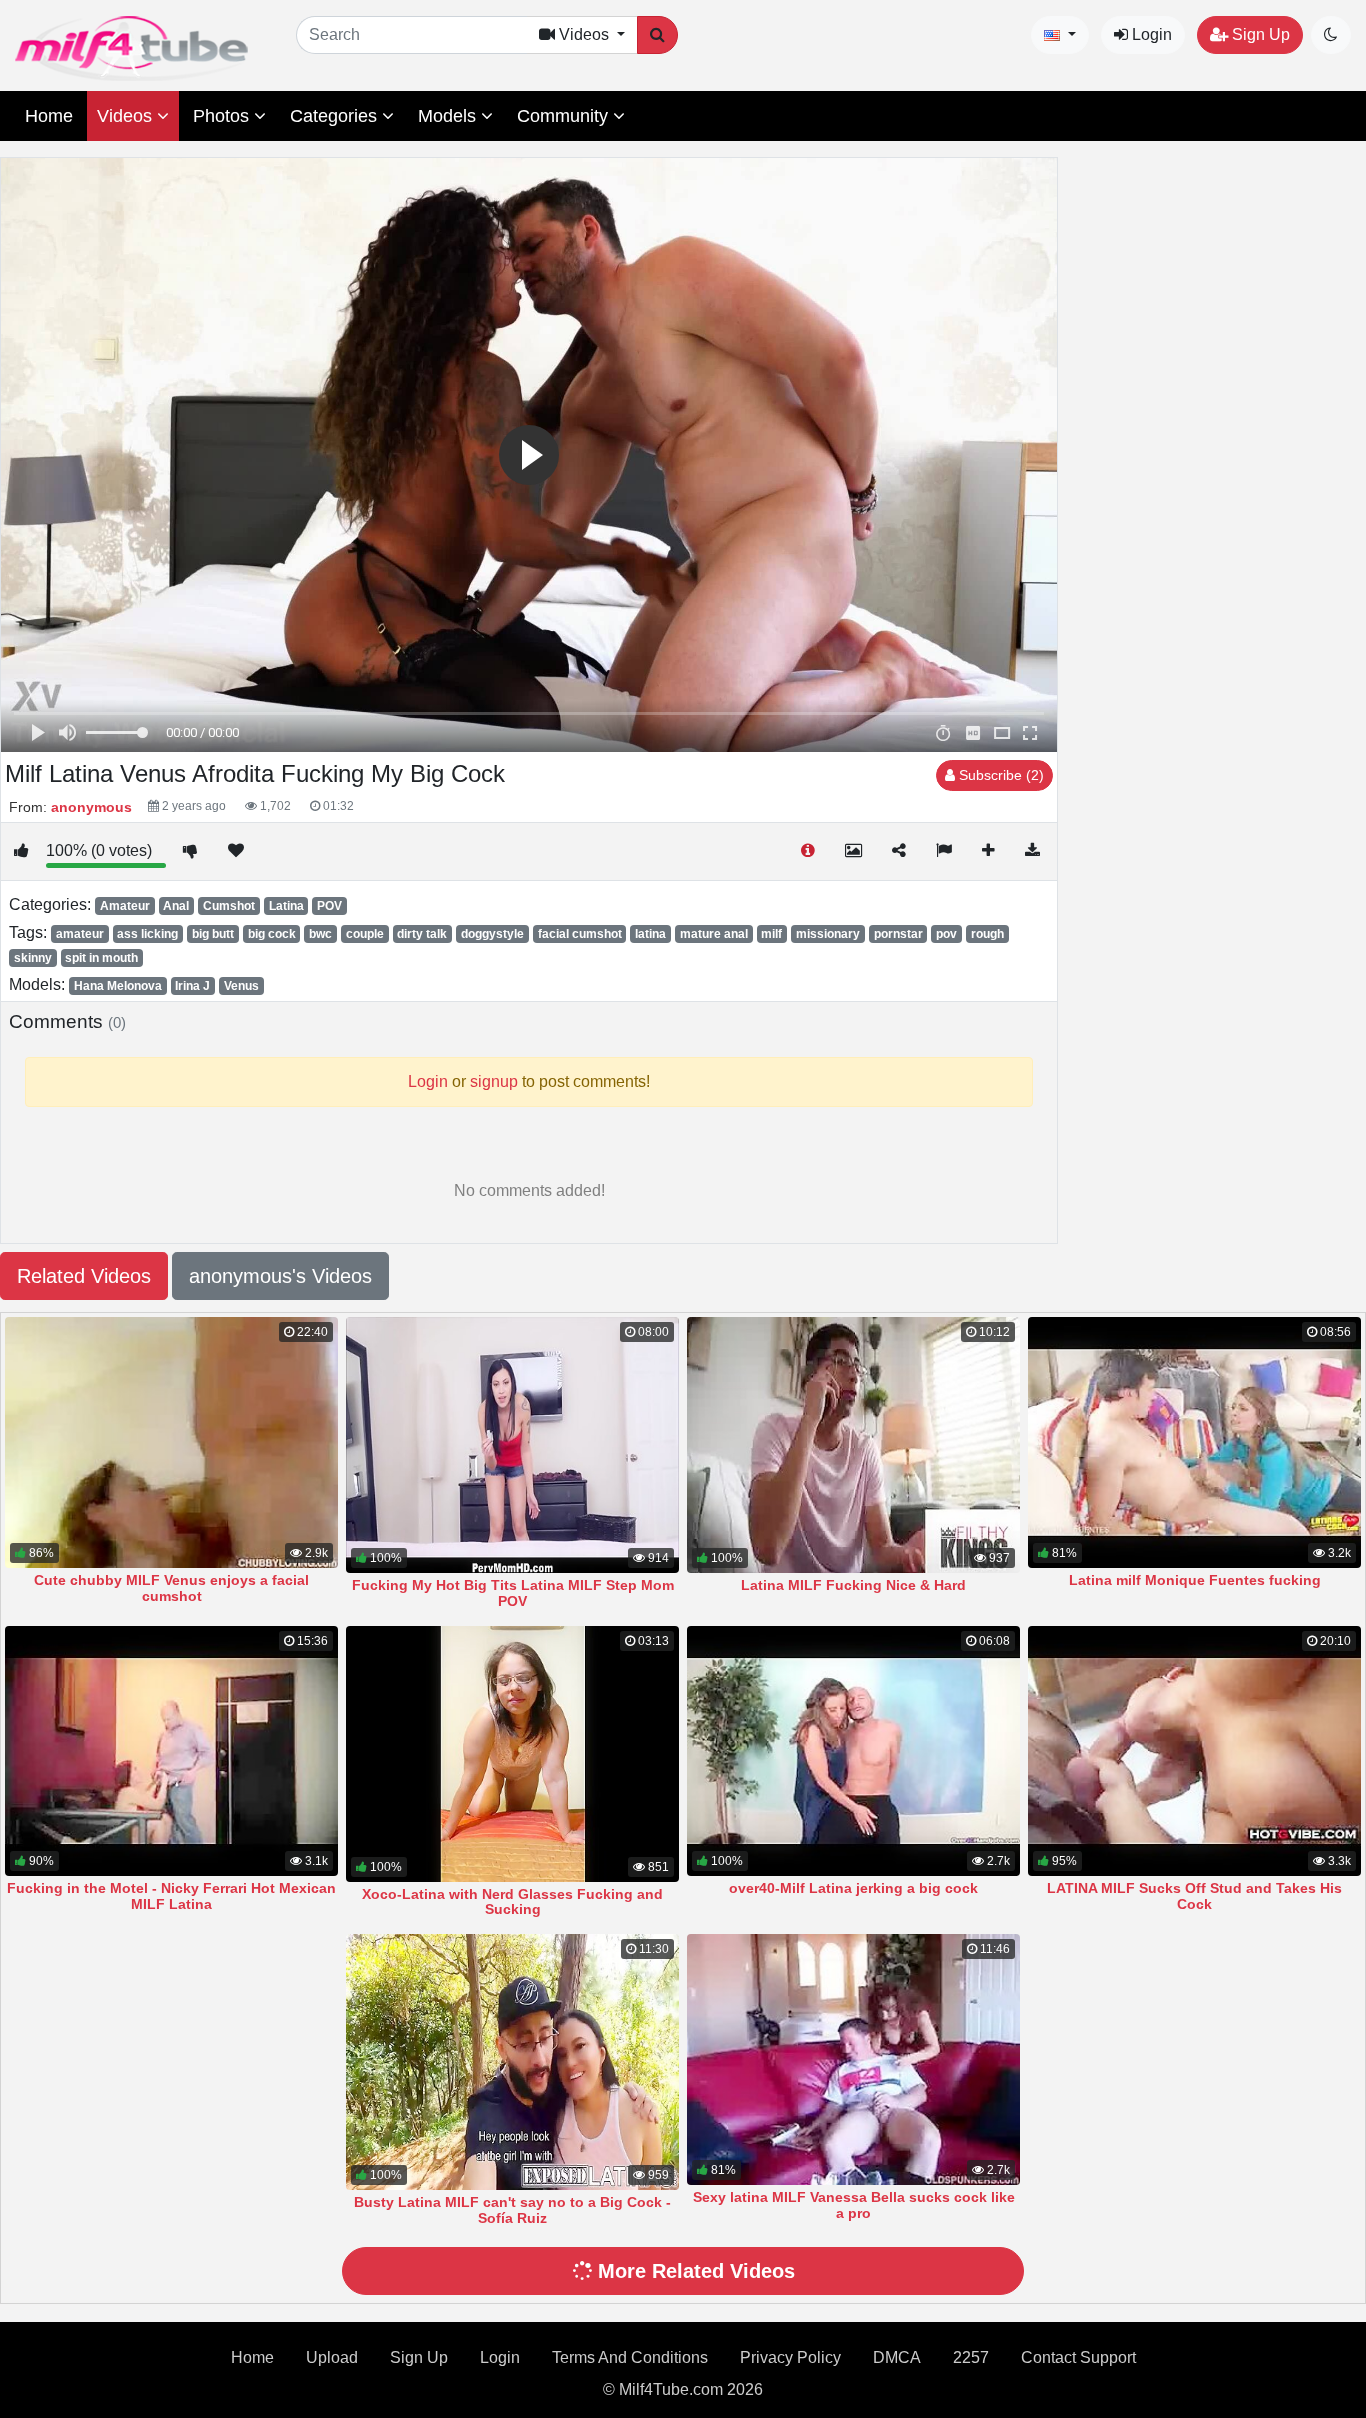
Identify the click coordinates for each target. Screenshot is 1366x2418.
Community (565, 116)
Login (1150, 34)
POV (329, 906)
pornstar (898, 934)
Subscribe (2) (999, 775)
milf (771, 934)
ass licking (147, 934)
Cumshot (229, 906)
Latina (286, 906)
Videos (127, 116)
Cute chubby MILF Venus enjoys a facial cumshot (171, 1588)
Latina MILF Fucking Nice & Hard (853, 1585)
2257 (971, 2357)
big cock (272, 934)
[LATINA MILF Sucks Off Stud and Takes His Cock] (1194, 1751)
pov (946, 934)
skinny (33, 958)
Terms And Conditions (630, 2357)
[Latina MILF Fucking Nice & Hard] (853, 1445)
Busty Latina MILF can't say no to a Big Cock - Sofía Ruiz (512, 2210)
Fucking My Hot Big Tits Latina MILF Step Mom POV (513, 1593)
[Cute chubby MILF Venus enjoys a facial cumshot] (171, 1442)
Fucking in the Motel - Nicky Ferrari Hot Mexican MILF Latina (171, 1896)
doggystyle (492, 934)
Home (49, 116)
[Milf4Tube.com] (131, 48)
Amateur (125, 906)
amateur (80, 934)
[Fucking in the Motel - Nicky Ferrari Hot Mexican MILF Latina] (171, 1751)
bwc (320, 934)
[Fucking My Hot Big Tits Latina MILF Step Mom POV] (512, 1445)
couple (365, 934)
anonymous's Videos (280, 1276)
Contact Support (1078, 2357)
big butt (213, 934)
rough (987, 934)
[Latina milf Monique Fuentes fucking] (1194, 1442)
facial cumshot (580, 934)
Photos (223, 116)
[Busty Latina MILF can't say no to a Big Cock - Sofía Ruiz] (512, 2062)
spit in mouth (101, 958)
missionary (828, 934)
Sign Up (1259, 34)
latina (650, 934)
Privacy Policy (790, 2357)
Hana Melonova (118, 986)
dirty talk (422, 934)
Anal (176, 906)
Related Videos (84, 1276)
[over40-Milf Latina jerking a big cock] (853, 1751)
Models (449, 116)
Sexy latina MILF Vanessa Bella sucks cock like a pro (854, 2205)
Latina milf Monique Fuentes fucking (1195, 1580)
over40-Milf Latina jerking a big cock (853, 1888)
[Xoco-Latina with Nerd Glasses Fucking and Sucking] (512, 1754)
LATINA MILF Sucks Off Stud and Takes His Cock (1194, 1896)
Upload (332, 2357)
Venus (241, 986)
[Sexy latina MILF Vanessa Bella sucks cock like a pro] (853, 2059)
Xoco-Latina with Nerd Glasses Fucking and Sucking (512, 1902)
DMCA (897, 2357)
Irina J (192, 986)
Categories (336, 116)
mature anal (714, 934)
